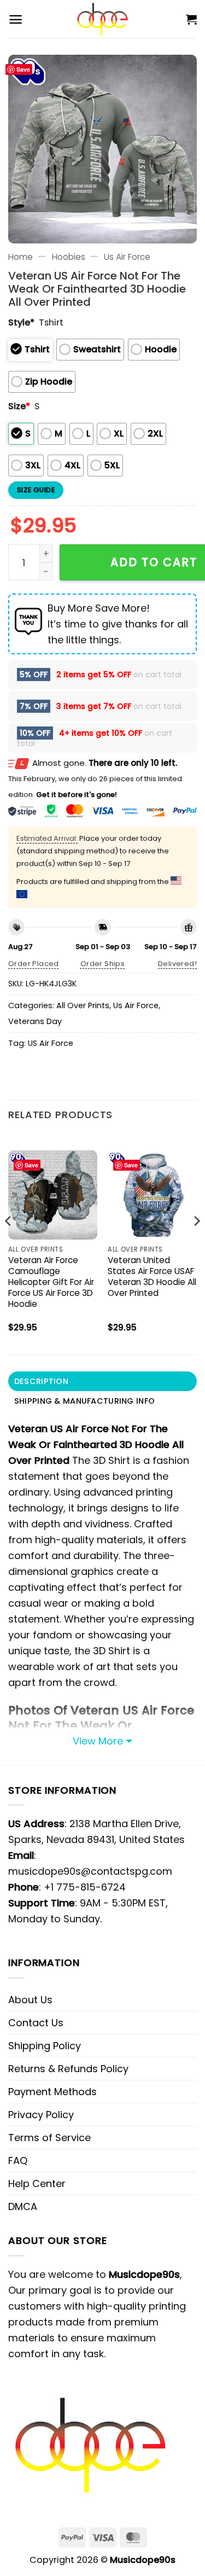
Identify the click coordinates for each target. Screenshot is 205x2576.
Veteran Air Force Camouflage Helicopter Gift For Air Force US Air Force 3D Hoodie (51, 1282)
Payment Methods (52, 2092)
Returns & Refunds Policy (68, 2069)
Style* (21, 322)
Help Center (37, 2184)
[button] (16, 19)
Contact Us (36, 2023)
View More (98, 1741)
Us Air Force (127, 257)
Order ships (102, 964)
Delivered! (177, 964)
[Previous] (9, 1243)
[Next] (196, 1243)
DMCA (23, 2206)
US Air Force (51, 1043)
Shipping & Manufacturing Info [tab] (84, 1401)
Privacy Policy (41, 2115)
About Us (30, 2000)
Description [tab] (41, 1381)
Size (19, 406)
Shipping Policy (45, 2046)
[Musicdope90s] (102, 19)
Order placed (34, 964)
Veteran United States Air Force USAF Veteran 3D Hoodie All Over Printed (152, 1277)
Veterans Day (35, 1021)
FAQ (18, 2161)
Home (20, 257)
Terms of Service (49, 2138)
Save (23, 69)
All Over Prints (83, 1005)
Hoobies (69, 257)
